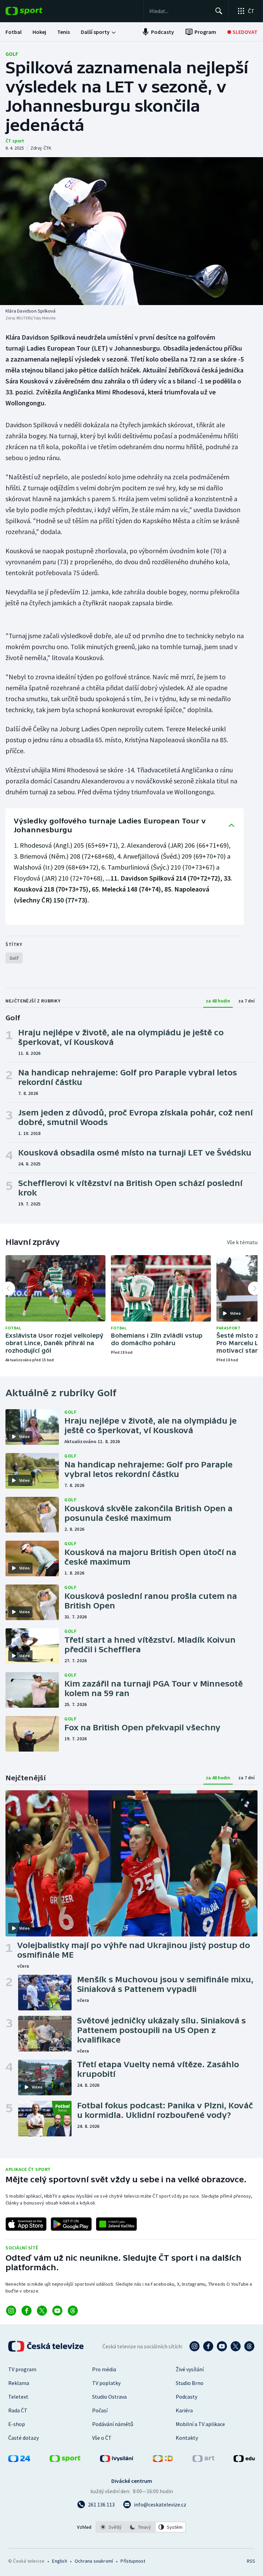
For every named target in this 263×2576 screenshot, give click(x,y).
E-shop (17, 2424)
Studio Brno (190, 2383)
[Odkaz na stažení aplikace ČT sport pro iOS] (26, 2224)
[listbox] (141, 2527)
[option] (111, 2527)
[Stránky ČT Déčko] (163, 2460)
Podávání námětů (113, 2424)
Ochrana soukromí (94, 2561)
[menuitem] (14, 32)
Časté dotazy (23, 2438)
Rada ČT (18, 2410)
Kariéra (184, 2410)
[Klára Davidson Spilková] (131, 231)
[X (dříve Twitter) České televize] (236, 2346)
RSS (251, 2561)
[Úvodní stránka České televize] (47, 2346)
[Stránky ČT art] (203, 2460)
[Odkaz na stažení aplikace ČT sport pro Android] (71, 2224)
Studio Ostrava (109, 2397)
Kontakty (187, 2438)
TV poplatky (106, 2383)
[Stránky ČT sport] (65, 2460)
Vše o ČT (102, 2438)
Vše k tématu (242, 1242)
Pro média (104, 2369)
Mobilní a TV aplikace (200, 2424)
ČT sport (15, 141)
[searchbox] (179, 11)
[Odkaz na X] (42, 2311)
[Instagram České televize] (195, 2346)
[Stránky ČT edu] (244, 2460)
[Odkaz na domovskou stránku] (34, 11)
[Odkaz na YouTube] (57, 2311)
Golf (12, 54)
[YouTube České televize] (222, 2346)
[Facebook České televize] (208, 2346)
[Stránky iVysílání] (117, 2460)
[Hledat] (219, 11)
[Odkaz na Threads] (73, 2311)
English (59, 2561)
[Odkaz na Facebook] (27, 2311)
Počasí (100, 2410)
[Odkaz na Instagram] (11, 2311)
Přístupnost (133, 2561)
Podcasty (186, 2397)
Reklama (19, 2383)
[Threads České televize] (249, 2346)
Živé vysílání (190, 2369)
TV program (22, 2369)
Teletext (18, 2397)
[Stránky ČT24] (19, 2460)
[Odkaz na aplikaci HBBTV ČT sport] (116, 2224)
